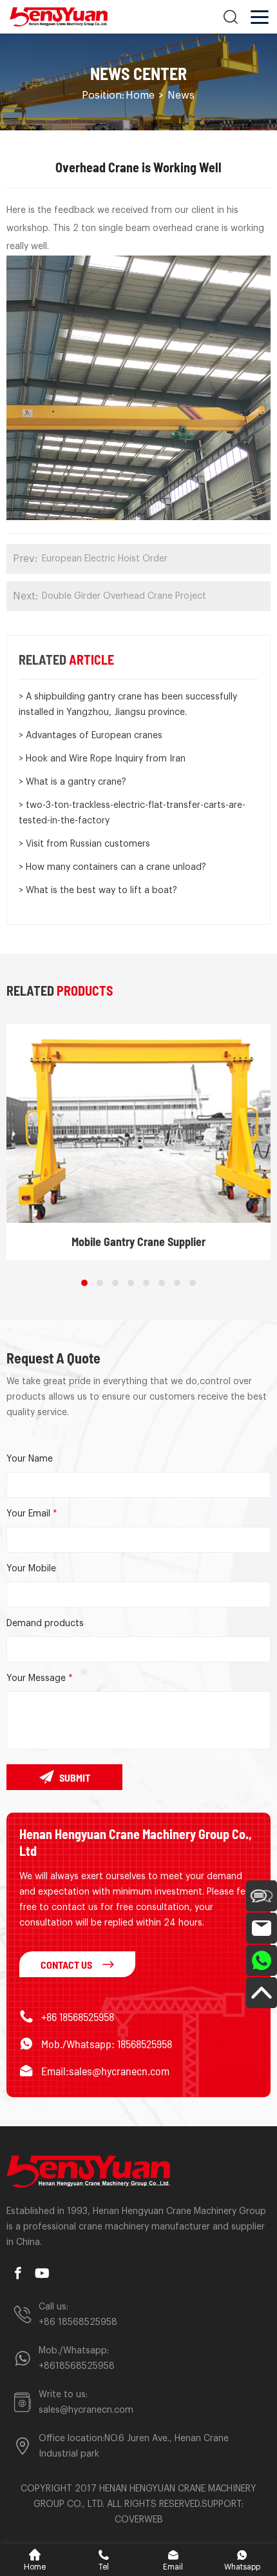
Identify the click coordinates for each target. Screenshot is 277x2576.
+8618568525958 (77, 2366)
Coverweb (139, 2520)
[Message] (262, 1896)
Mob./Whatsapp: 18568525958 (107, 2044)
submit (75, 1777)
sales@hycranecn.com (86, 2410)
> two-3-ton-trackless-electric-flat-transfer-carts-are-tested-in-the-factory (132, 813)
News (181, 96)
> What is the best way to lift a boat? (98, 891)
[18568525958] (262, 1960)
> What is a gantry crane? (72, 782)
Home (140, 96)
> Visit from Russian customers (84, 844)
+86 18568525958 (78, 2017)
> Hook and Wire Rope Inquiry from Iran (102, 759)
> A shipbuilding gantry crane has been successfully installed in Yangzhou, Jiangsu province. (128, 705)
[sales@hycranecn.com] (262, 1928)
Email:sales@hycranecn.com (105, 2071)
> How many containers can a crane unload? (112, 867)
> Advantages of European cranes (91, 736)
